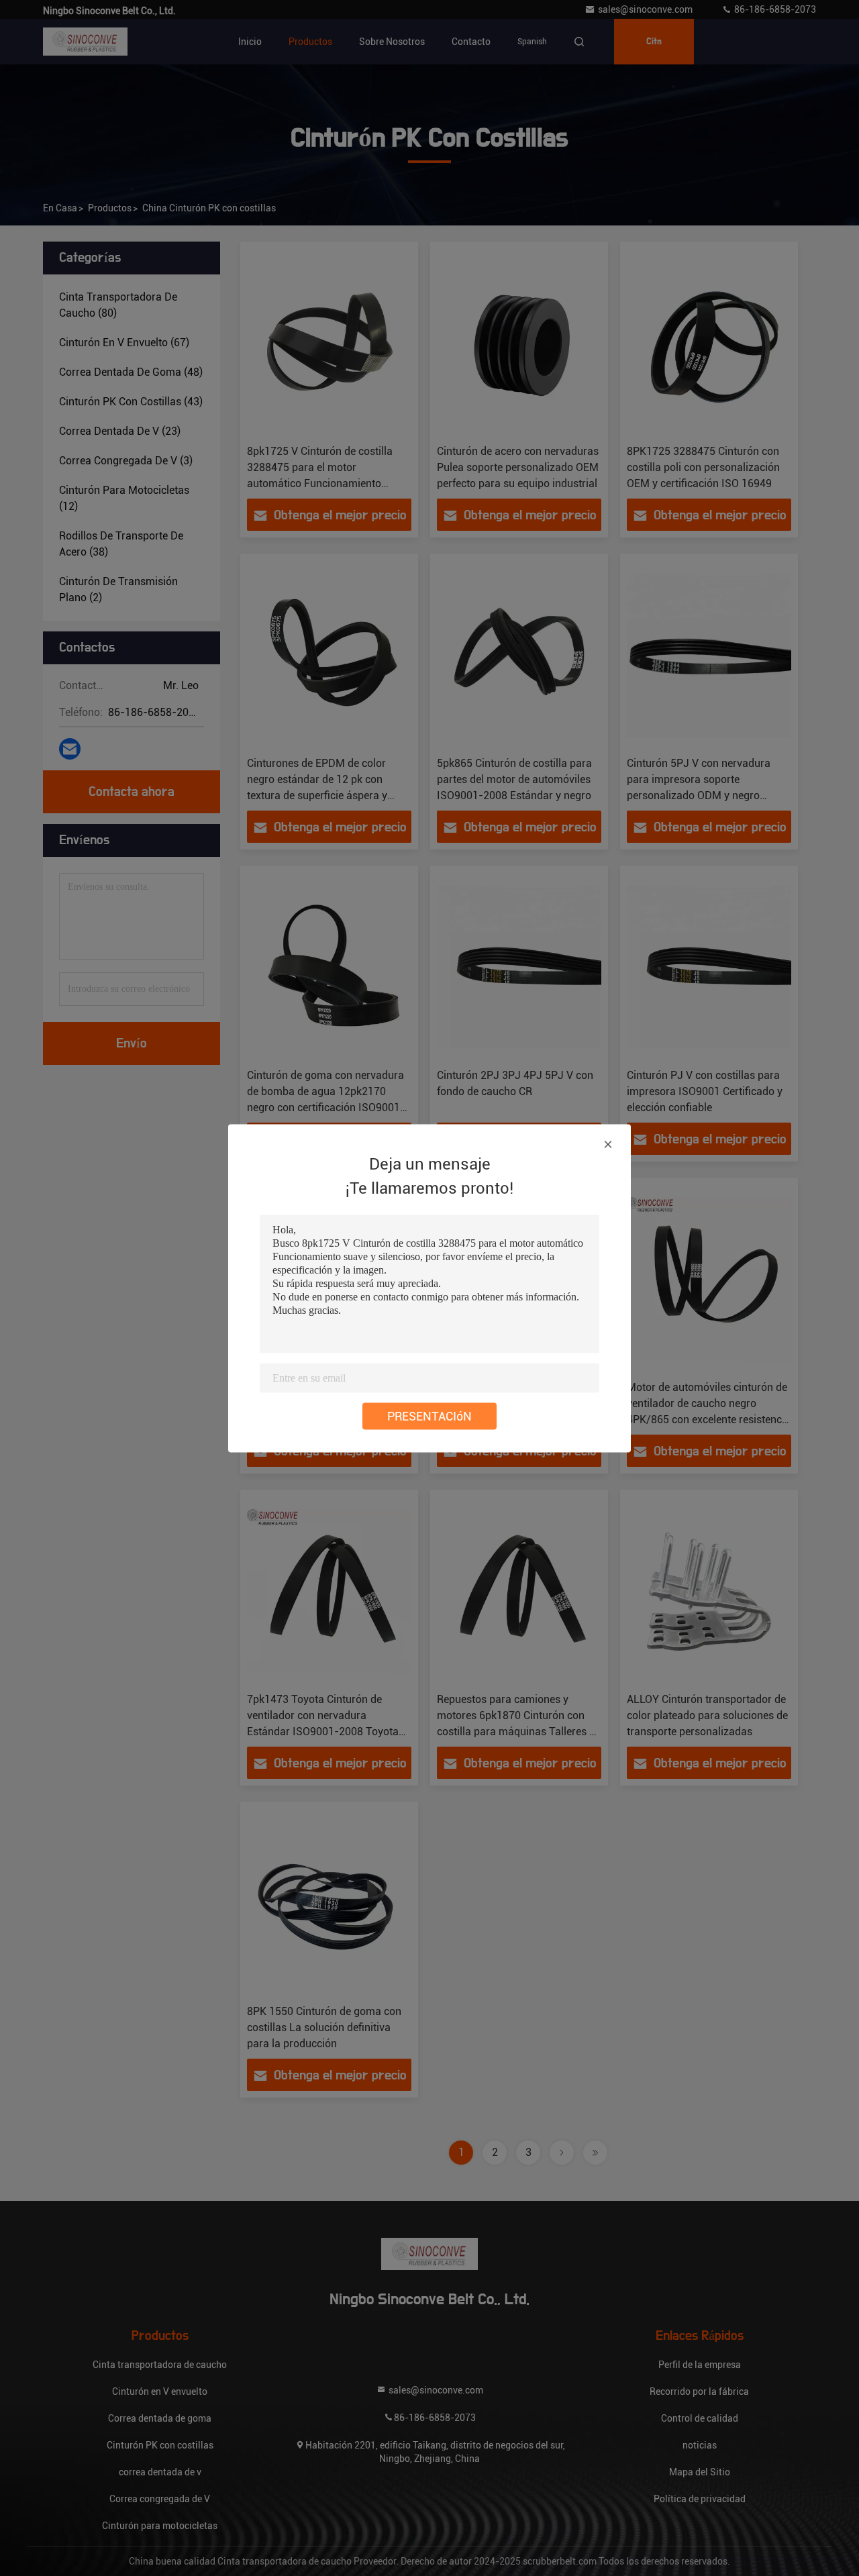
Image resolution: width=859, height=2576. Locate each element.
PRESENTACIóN (429, 1415)
